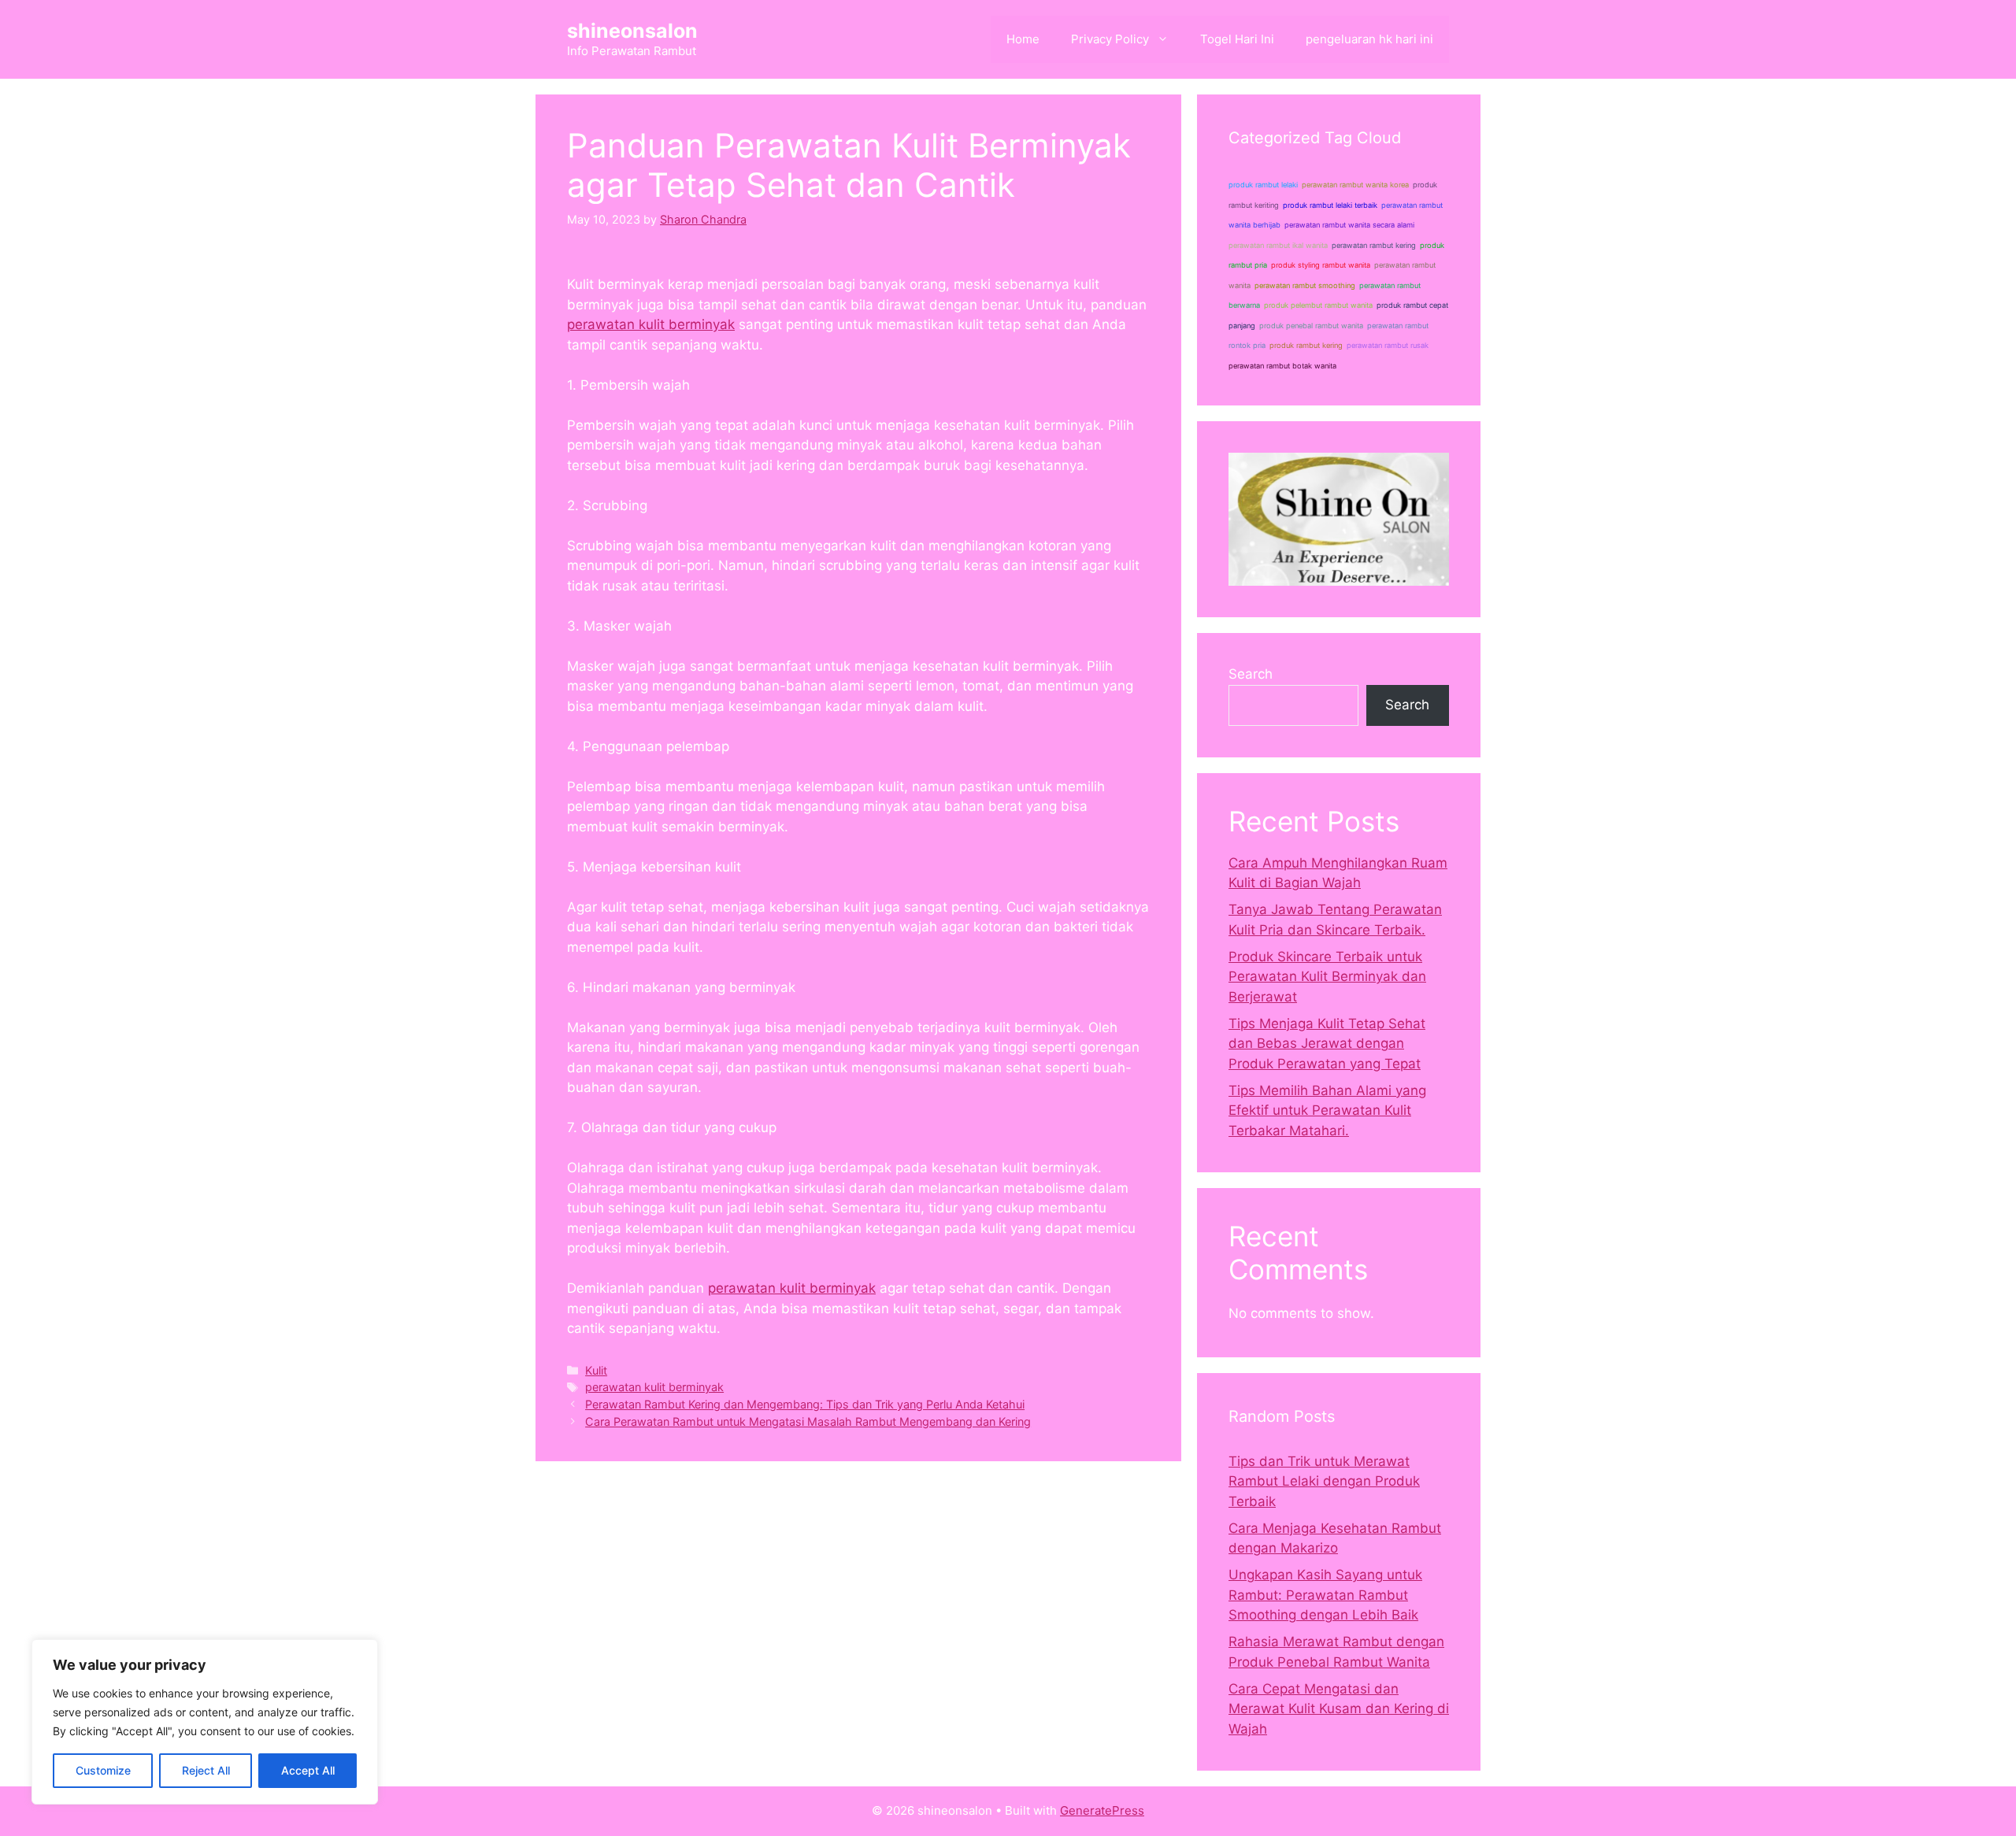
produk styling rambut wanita (1321, 265)
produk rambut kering (1306, 345)
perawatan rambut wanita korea (1355, 185)
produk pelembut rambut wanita (1318, 305)
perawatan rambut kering (1374, 245)
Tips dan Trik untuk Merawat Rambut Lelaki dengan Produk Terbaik (1324, 1481)
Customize (103, 1770)
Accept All (308, 1770)
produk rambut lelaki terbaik (1330, 205)
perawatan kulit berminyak (651, 324)
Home (1023, 39)
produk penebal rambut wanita (1311, 326)
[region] (205, 1722)
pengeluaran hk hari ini (1369, 39)
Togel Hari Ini (1237, 39)
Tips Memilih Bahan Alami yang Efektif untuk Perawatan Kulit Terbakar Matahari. (1327, 1110)
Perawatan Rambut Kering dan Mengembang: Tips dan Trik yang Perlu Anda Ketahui (805, 1404)
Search (1251, 674)
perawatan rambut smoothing (1305, 285)
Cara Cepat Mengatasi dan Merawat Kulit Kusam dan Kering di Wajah (1339, 1709)
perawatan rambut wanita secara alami (1349, 225)
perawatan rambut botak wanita (1282, 366)
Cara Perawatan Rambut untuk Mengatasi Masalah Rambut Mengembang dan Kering (808, 1421)
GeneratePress (1102, 1810)
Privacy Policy (1110, 39)
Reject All (206, 1770)
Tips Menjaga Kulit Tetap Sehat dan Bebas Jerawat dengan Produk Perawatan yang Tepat (1327, 1044)
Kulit (596, 1370)
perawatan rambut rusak (1388, 345)
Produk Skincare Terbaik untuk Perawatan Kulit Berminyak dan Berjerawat (1327, 977)
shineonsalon (632, 31)
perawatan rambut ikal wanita (1278, 245)
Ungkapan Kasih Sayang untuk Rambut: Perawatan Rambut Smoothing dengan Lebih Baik (1325, 1595)
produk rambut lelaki (1263, 185)
